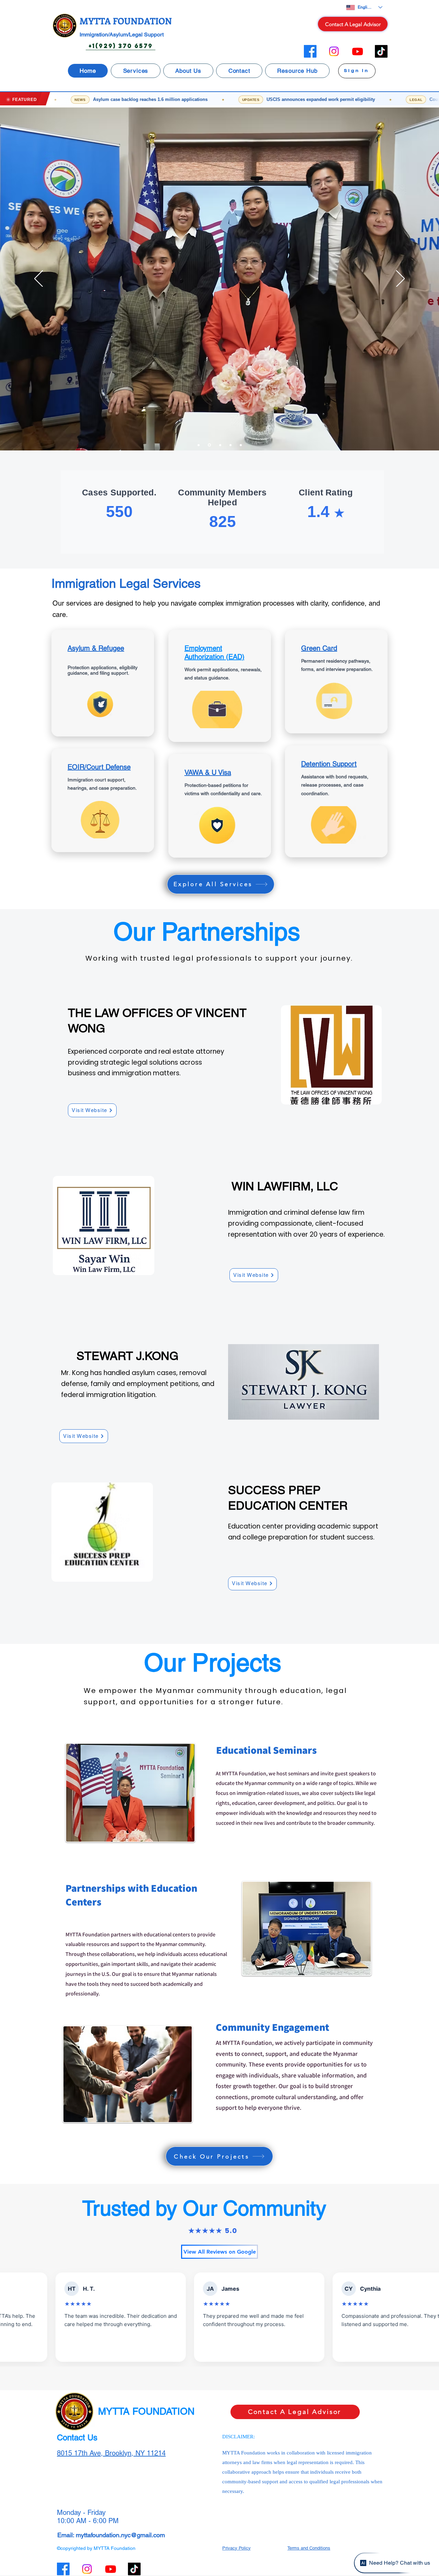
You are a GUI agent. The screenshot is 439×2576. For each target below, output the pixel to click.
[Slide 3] (209, 445)
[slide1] (199, 445)
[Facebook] (310, 51)
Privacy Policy (236, 2548)
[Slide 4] (230, 445)
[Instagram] (334, 51)
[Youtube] (358, 51)
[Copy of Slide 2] (241, 445)
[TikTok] (381, 51)
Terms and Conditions (309, 2548)
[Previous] (39, 279)
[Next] (400, 279)
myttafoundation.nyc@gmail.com (120, 2535)
